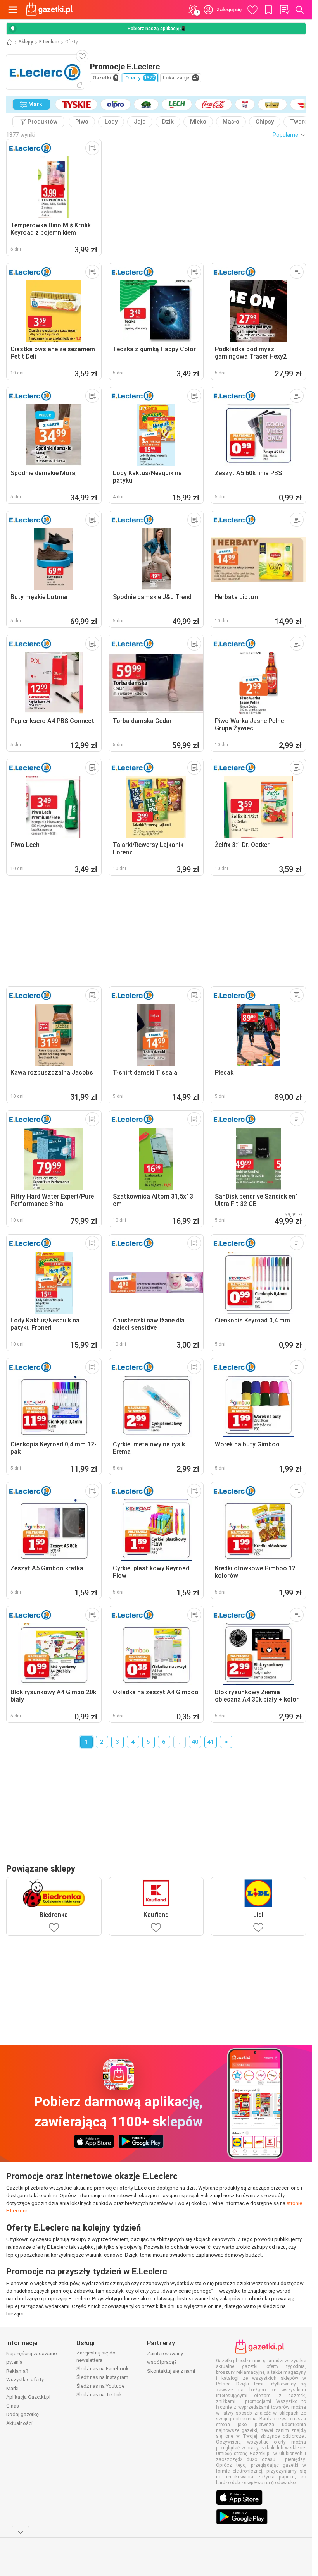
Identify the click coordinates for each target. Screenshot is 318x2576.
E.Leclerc (49, 42)
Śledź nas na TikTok (99, 2395)
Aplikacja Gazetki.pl (28, 2397)
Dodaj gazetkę (22, 2414)
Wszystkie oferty (25, 2379)
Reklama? (17, 2371)
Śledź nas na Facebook (103, 2369)
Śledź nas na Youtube (100, 2386)
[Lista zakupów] (284, 10)
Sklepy (26, 42)
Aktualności (19, 2423)
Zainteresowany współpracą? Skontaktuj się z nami (171, 2362)
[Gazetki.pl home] (50, 10)
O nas (13, 2406)
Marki (12, 2388)
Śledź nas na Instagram (102, 2377)
